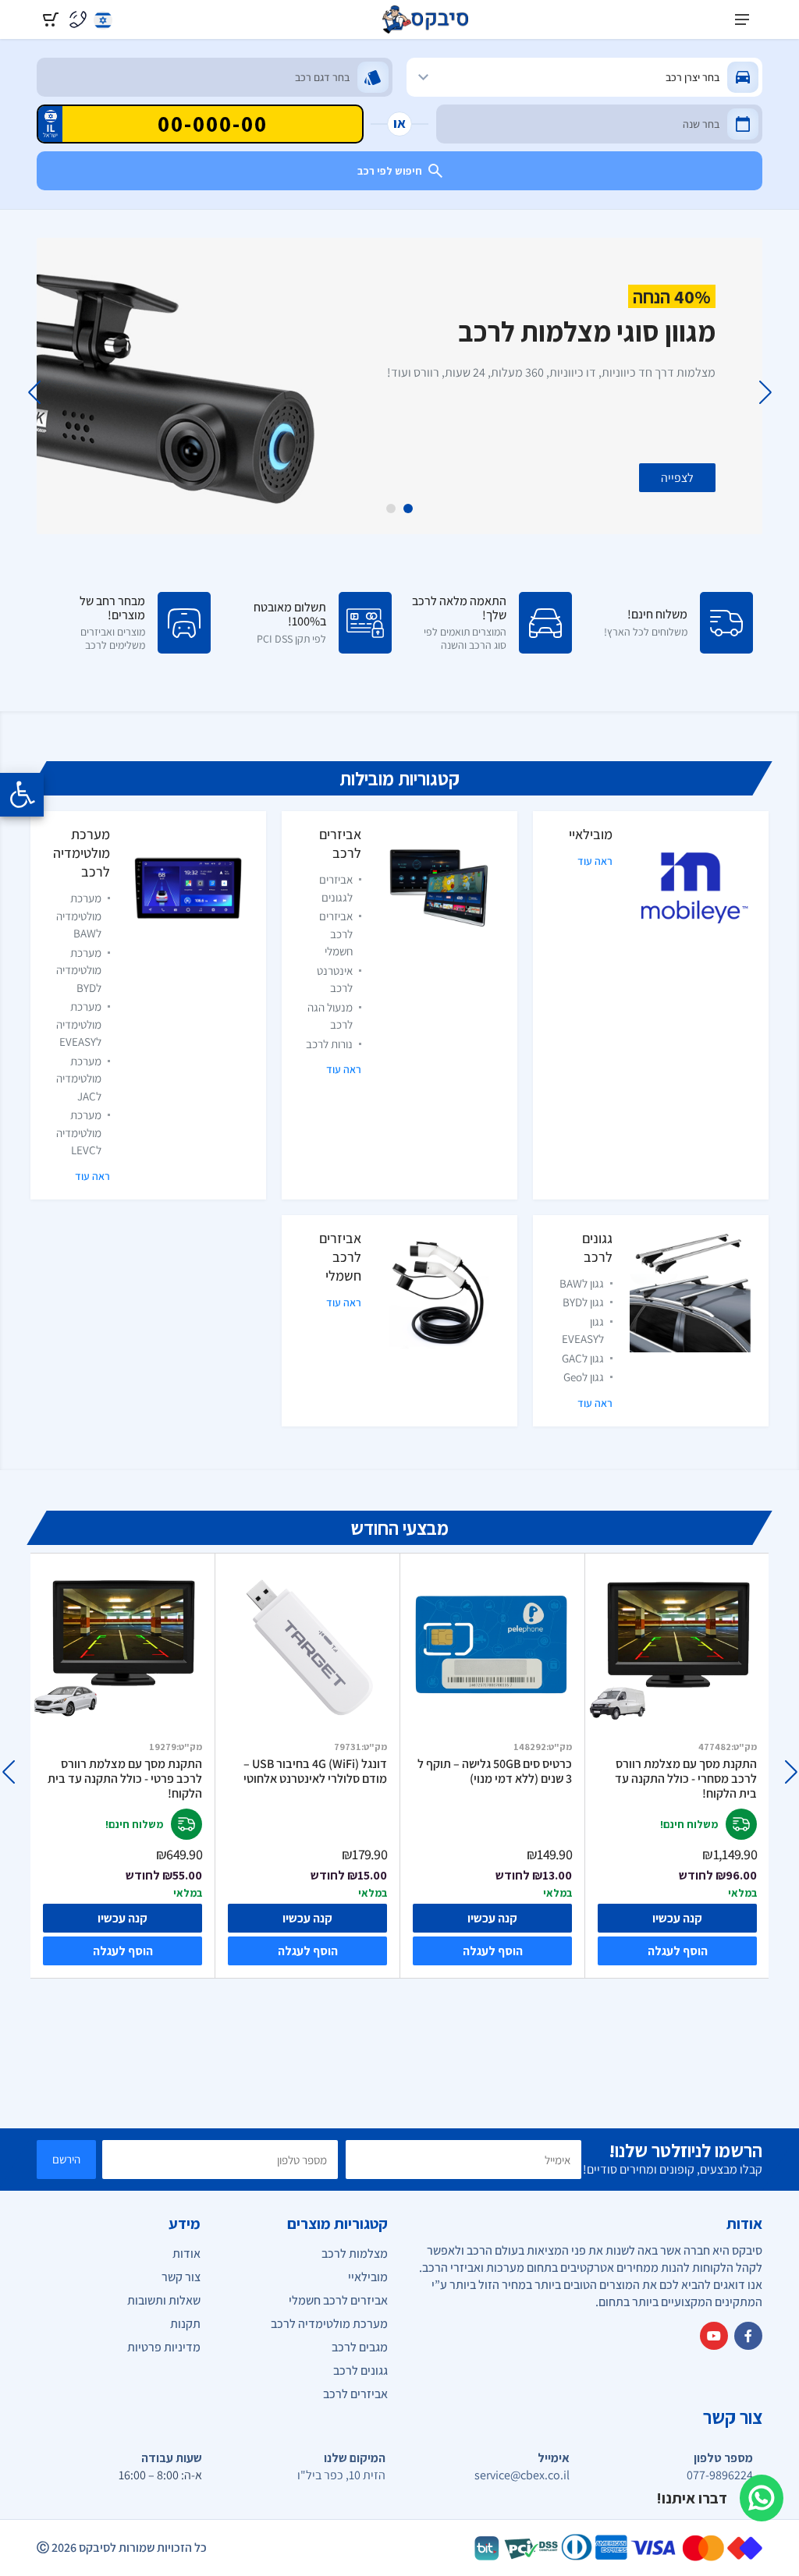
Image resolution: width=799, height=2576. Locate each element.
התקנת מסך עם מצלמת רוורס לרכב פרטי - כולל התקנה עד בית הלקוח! (125, 1779)
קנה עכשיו (123, 1918)
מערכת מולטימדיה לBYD (79, 970)
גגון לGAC (583, 1358)
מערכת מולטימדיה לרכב (82, 853)
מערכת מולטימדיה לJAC (79, 1079)
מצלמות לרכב (355, 2254)
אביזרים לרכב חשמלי (336, 934)
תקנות (185, 2324)
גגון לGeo (584, 1377)
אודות (186, 2254)
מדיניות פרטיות (164, 2347)
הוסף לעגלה (123, 1951)
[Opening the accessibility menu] (22, 795)
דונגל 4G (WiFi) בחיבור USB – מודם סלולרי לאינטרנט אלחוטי (315, 1772)
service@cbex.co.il (522, 2475)
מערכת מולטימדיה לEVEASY (79, 1024)
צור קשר (181, 2277)
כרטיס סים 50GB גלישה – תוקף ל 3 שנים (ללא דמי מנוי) (495, 1772)
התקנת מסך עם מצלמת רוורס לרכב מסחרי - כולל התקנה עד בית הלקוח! (686, 1779)
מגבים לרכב (360, 2347)
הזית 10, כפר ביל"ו (341, 2475)
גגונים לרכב (597, 1247)
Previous (765, 392)
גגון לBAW (582, 1283)
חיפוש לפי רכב (390, 171)
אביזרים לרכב (340, 843)
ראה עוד (595, 861)
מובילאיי (591, 834)
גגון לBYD (583, 1302)
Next (34, 392)
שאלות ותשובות (164, 2300)
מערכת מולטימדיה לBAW (79, 916)
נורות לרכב (329, 1044)
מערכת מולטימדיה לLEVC (79, 1132)
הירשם (66, 2159)
